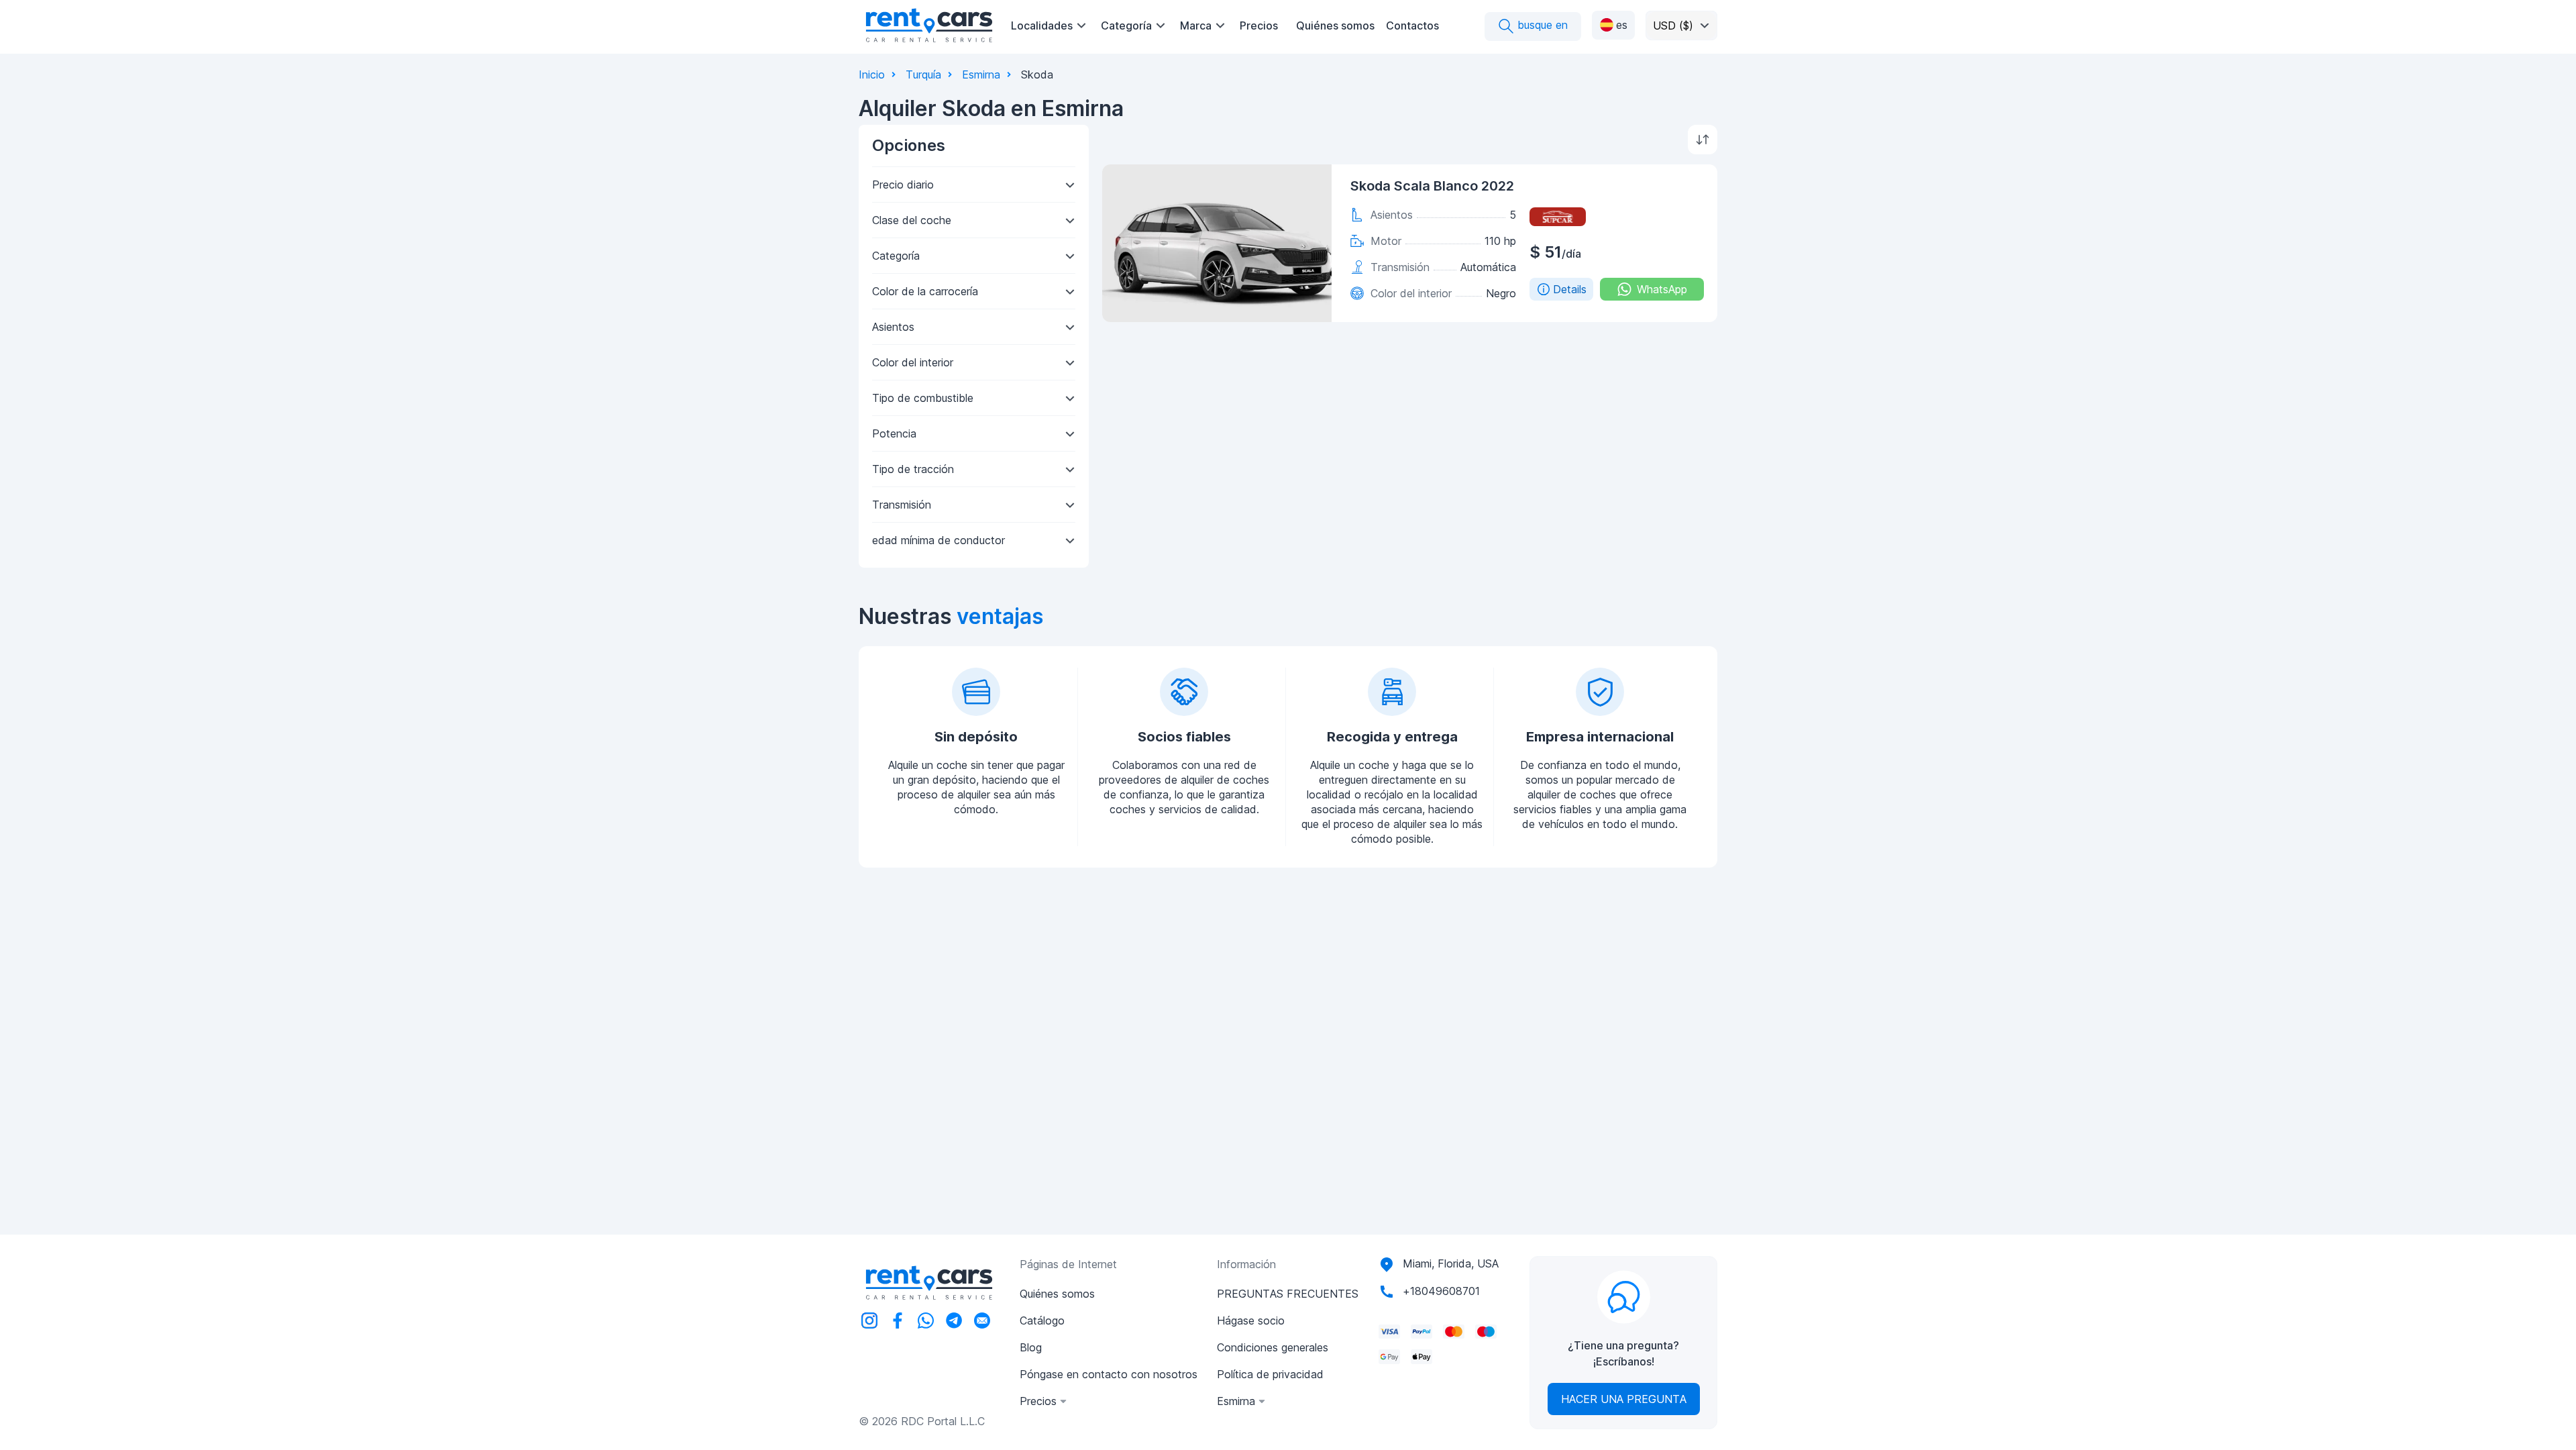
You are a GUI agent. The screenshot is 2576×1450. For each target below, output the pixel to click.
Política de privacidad (1270, 1374)
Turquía (923, 74)
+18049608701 (1441, 1291)
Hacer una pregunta (1624, 1399)
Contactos (1412, 25)
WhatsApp (1662, 289)
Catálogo (1042, 1320)
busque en (1541, 25)
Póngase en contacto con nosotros (1109, 1374)
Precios (1259, 25)
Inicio (872, 74)
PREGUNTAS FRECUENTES (1288, 1294)
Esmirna (981, 74)
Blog (1031, 1347)
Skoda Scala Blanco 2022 (1432, 186)
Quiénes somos (1335, 25)
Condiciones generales (1273, 1347)
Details (1570, 289)
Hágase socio (1251, 1320)
